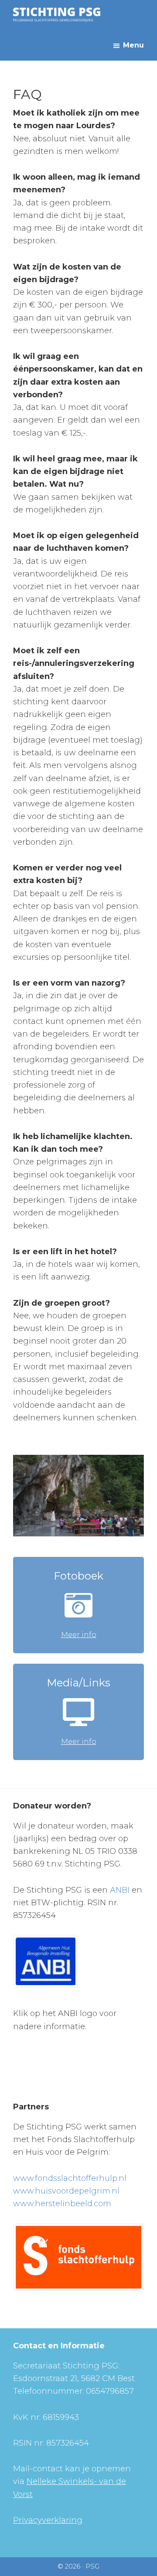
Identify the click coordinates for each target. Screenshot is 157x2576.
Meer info (79, 1635)
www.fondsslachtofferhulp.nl (70, 2178)
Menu (133, 45)
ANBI (120, 1890)
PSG (92, 2566)
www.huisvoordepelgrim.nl (66, 2191)
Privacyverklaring (48, 2520)
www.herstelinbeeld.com (62, 2204)
